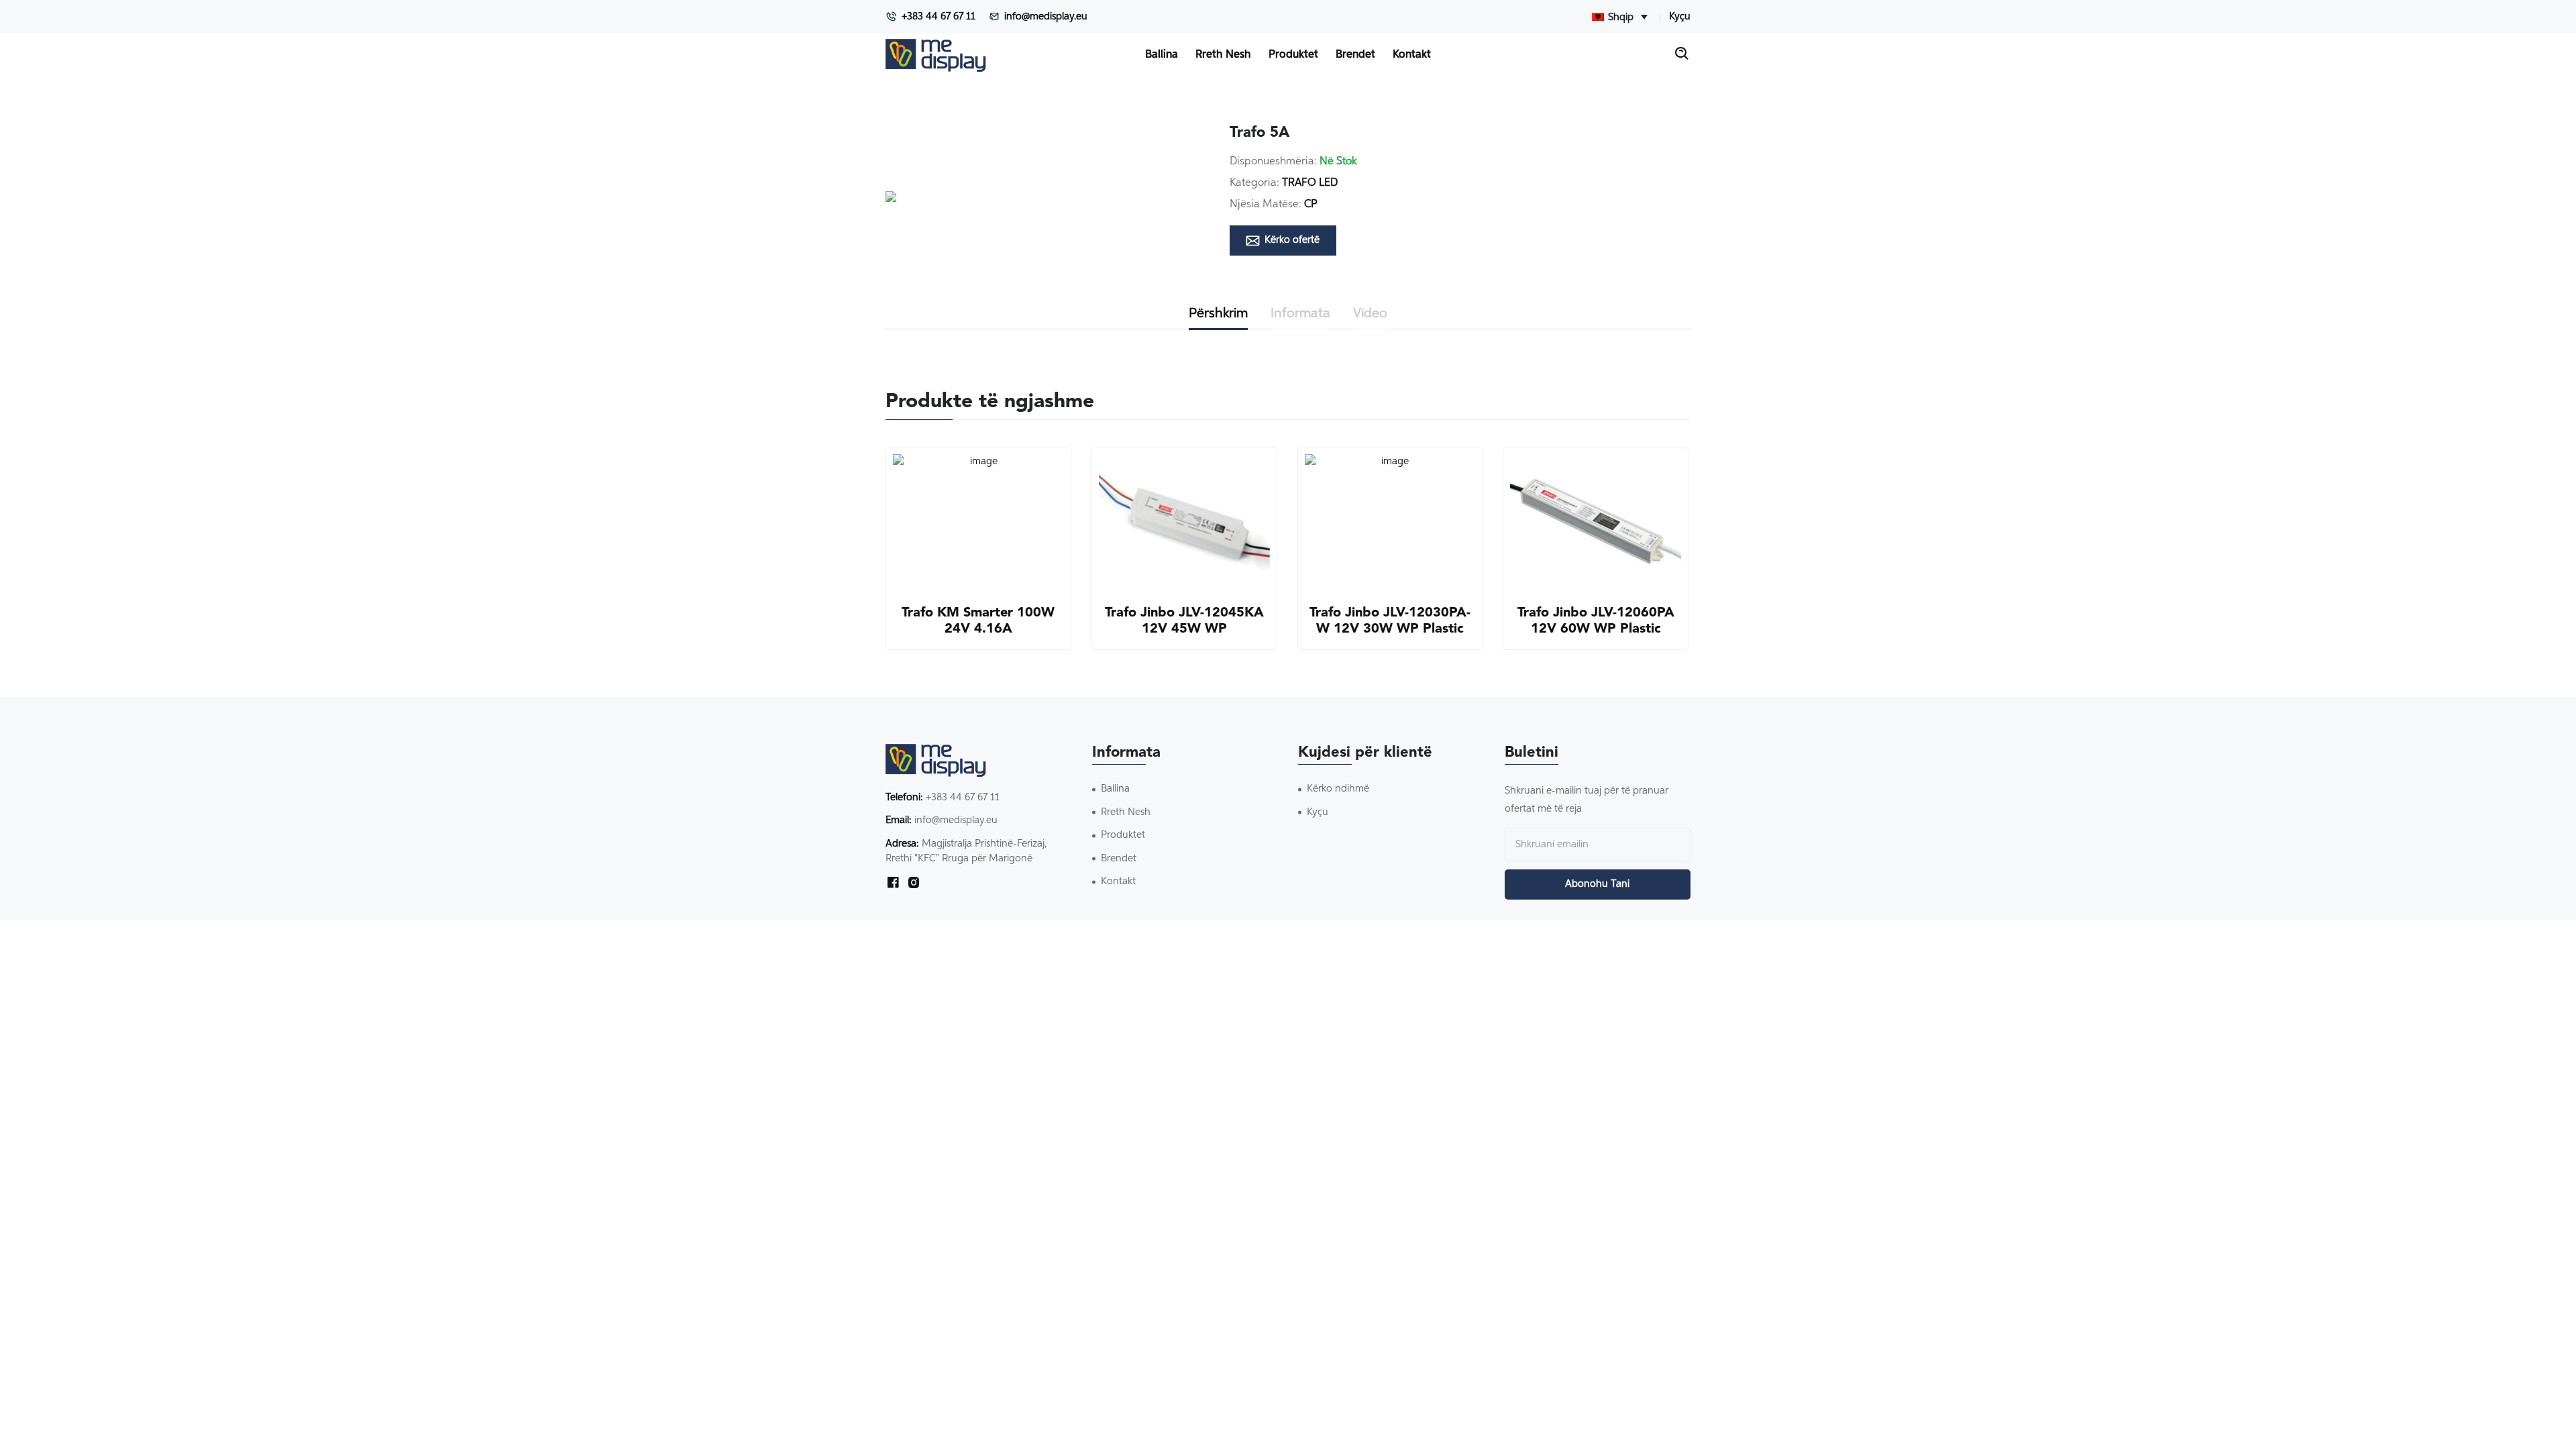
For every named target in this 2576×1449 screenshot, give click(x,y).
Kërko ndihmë (1338, 789)
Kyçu (1680, 16)
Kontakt (1412, 55)
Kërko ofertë (1292, 240)
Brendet (1355, 55)
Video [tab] (1370, 313)
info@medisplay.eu (1046, 16)
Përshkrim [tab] (1218, 313)
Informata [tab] (1300, 313)
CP (1311, 205)
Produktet (1293, 55)
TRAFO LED (1310, 183)
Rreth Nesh (1223, 55)
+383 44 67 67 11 (938, 16)
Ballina (1162, 55)
